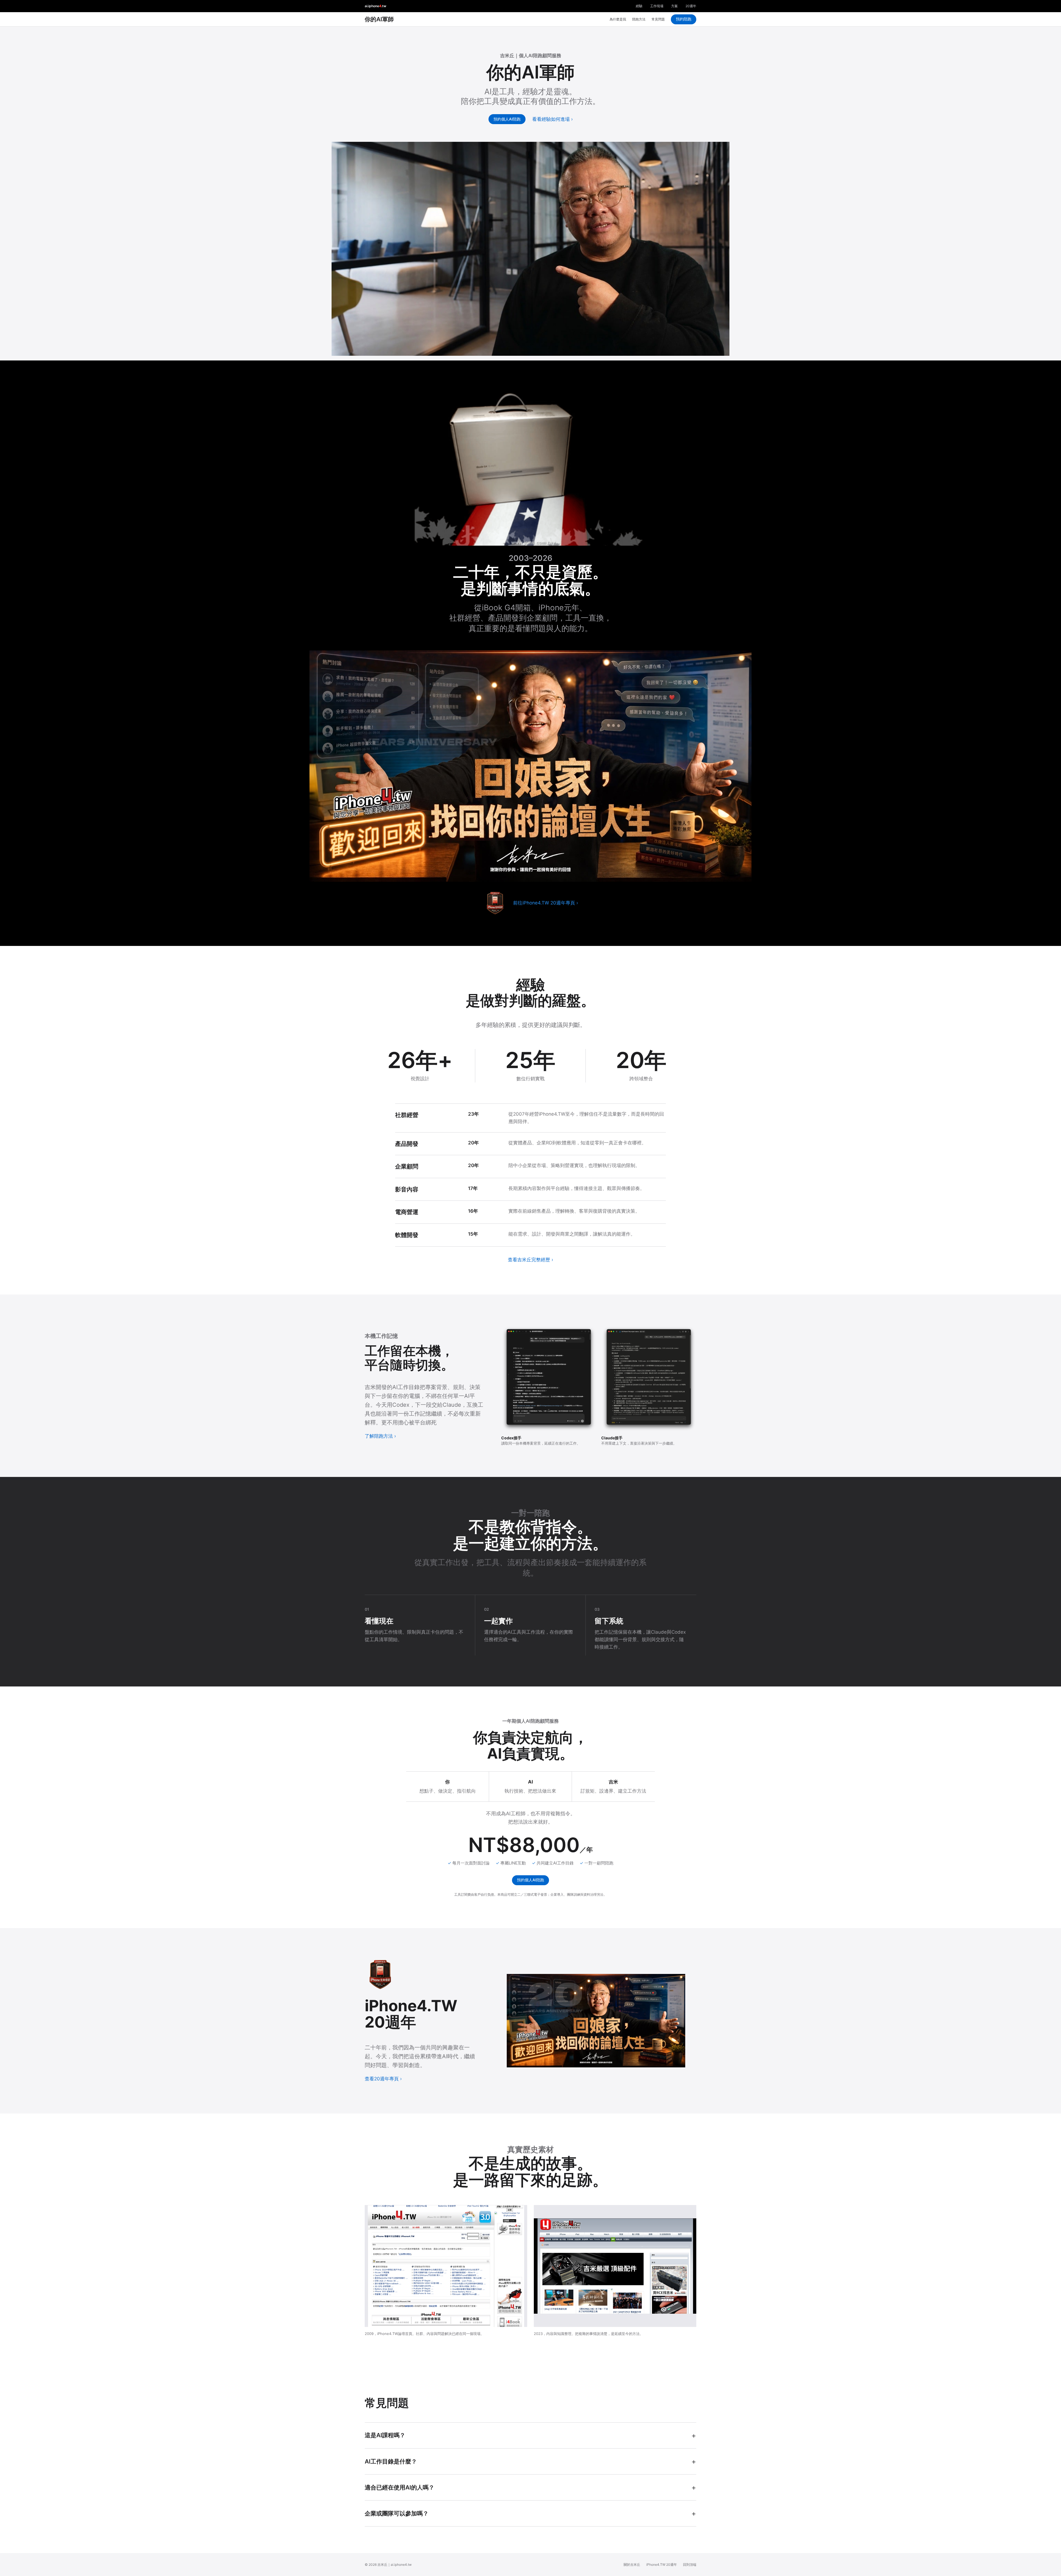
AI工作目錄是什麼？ (391, 2461)
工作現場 (657, 6)
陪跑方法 (639, 19)
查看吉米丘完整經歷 (529, 1260)
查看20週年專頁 (382, 2079)
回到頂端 (690, 2565)
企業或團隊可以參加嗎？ (397, 2513)
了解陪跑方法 (379, 1436)
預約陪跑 (684, 19)
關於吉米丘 (632, 2565)
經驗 (639, 6)
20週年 (691, 6)
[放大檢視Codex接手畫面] (549, 1379)
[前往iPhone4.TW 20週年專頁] (495, 903)
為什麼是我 (618, 19)
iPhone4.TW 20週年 (662, 2565)
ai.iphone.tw (375, 6)
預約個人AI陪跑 (507, 119)
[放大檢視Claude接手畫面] (649, 1379)
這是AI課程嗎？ (385, 2435)
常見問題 (658, 19)
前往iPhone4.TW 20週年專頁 (544, 903)
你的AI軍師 (379, 19)
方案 (674, 6)
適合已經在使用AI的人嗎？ (400, 2487)
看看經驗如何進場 (551, 119)
